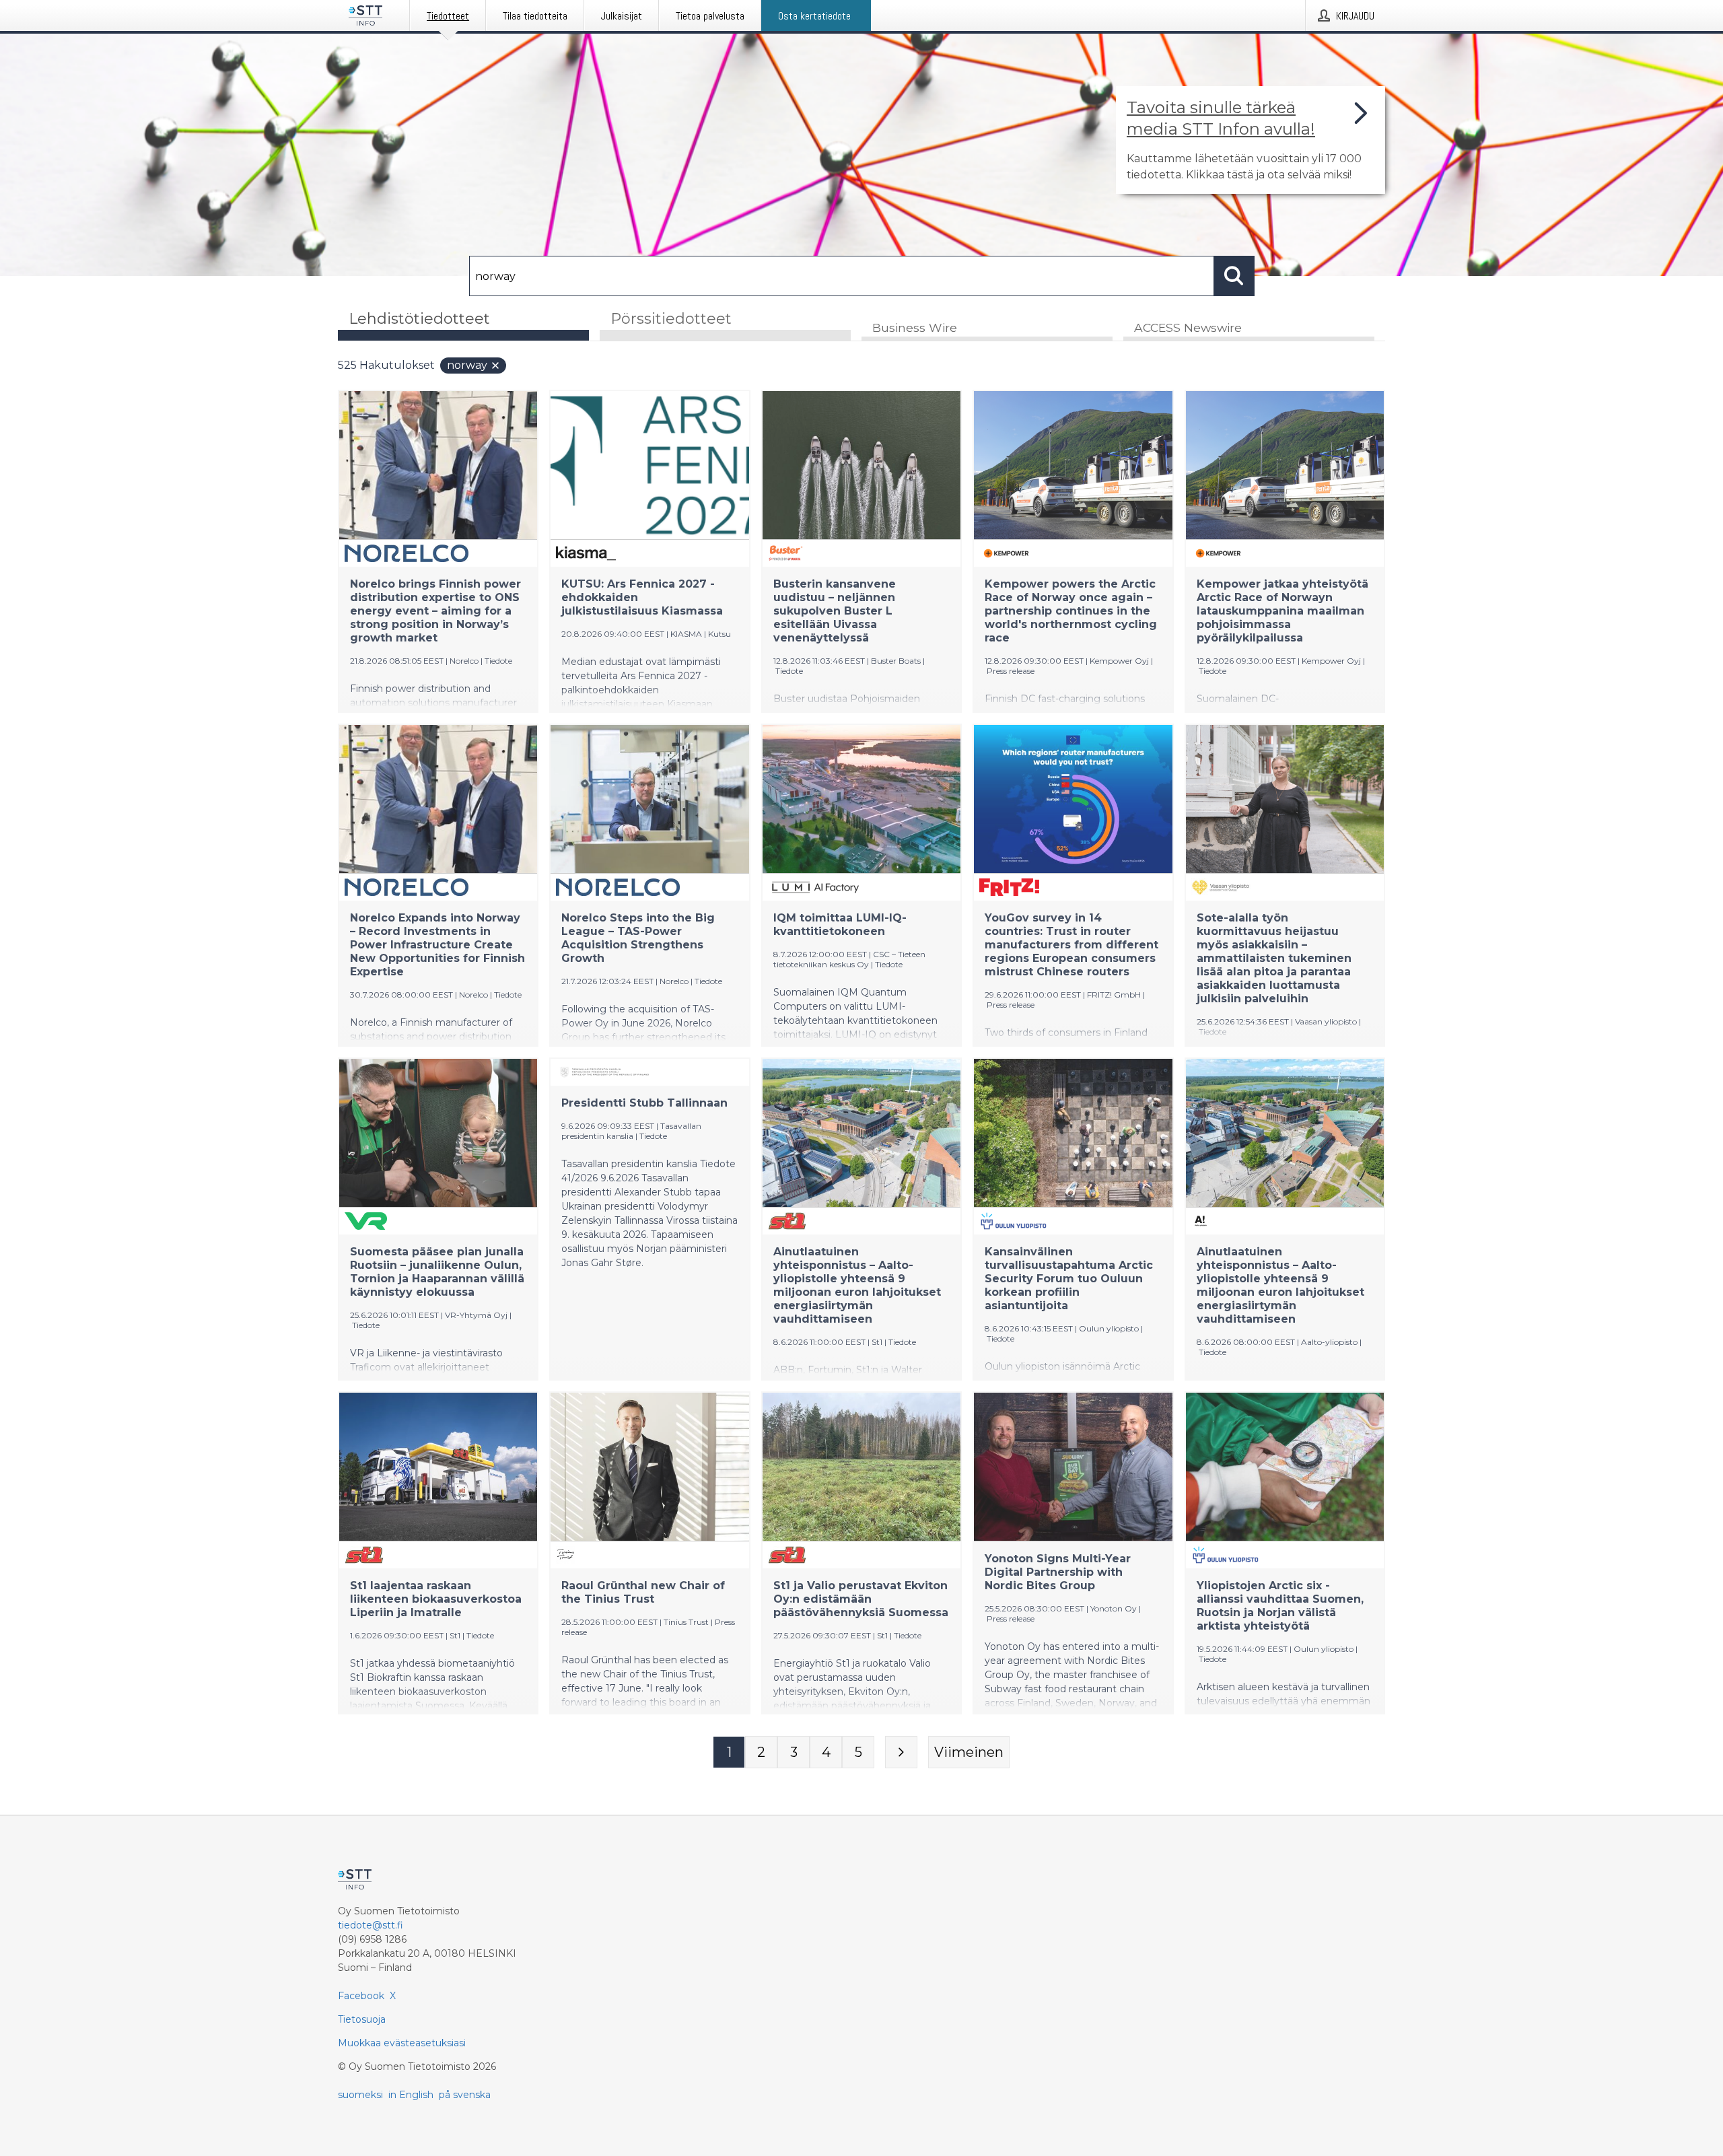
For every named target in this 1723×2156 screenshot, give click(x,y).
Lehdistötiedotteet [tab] (419, 319)
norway (467, 365)
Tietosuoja (362, 2019)
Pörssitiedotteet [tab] (671, 319)
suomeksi (360, 2095)
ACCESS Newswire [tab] (1188, 327)
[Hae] (1234, 276)
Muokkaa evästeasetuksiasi (402, 2043)
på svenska (465, 2095)
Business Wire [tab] (915, 327)
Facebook (361, 1996)
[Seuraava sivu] (901, 1752)
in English (411, 2095)
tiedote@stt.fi (371, 1925)
